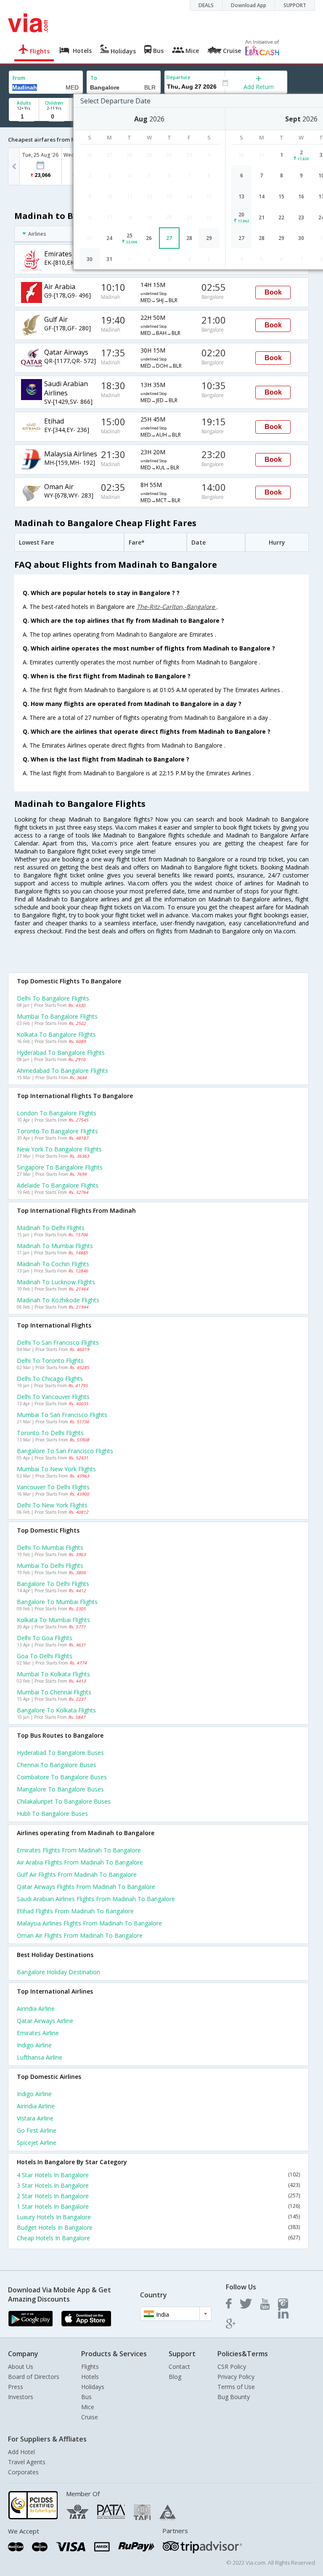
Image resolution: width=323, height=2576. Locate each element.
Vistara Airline (35, 2118)
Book (273, 292)
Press (16, 2387)
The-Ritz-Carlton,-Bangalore (177, 607)
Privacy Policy (236, 2377)
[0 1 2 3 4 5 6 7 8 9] (54, 117)
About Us (21, 2367)
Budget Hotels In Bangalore (158, 2227)
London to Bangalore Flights (57, 1113)
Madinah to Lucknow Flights (56, 1282)
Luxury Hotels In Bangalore (158, 2217)
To (94, 78)
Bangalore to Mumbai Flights (57, 1602)
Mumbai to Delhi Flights (50, 1566)
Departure (179, 77)
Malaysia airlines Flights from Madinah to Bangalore (89, 1923)
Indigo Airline (34, 2045)
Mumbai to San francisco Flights (62, 1415)
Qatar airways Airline (45, 2021)
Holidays (93, 2387)
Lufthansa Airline (40, 2057)
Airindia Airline (36, 2008)
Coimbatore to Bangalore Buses (62, 1777)
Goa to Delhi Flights (45, 1656)
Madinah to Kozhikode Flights (58, 1300)
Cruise (90, 2417)
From (19, 78)
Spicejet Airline (37, 2143)
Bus (86, 2397)
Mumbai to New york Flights (56, 1469)
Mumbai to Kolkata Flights (53, 1674)
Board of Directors (34, 2377)
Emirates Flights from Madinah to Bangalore (79, 1850)
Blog (175, 2377)
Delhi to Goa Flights (45, 1638)
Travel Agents (27, 2462)
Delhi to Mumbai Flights (50, 1547)
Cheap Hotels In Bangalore (158, 2238)
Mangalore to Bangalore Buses (60, 1789)
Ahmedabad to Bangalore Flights (62, 1071)
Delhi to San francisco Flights (58, 1342)
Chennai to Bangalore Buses (57, 1765)
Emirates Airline (38, 2033)
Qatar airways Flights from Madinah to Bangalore (86, 1887)
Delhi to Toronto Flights (50, 1360)
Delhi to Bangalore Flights (53, 998)
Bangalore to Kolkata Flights (56, 1710)
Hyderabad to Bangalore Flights (61, 1052)
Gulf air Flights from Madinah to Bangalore (77, 1874)
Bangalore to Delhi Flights (53, 1584)
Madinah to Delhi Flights (51, 1228)
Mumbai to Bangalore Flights (57, 1016)
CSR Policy (232, 2367)
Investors (21, 2397)
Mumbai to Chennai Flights (54, 1692)
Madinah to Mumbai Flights (55, 1246)
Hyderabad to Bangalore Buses (60, 1753)
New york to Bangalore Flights (59, 1149)
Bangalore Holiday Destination (58, 1972)
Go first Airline (37, 2130)
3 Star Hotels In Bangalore (158, 2185)
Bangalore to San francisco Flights (65, 1451)
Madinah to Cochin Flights (53, 1264)
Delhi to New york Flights (52, 1505)
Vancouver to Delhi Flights (53, 1487)
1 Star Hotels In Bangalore (158, 2206)
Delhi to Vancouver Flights (53, 1397)
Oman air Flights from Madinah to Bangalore (80, 1935)
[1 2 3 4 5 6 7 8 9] (24, 117)
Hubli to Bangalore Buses (52, 1813)
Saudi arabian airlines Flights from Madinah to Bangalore (96, 1899)
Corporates (23, 2472)
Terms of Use (236, 2387)
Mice (88, 2407)
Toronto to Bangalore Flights (57, 1131)
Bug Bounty (234, 2397)
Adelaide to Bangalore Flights (58, 1185)
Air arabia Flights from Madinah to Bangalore (80, 1862)
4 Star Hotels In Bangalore (158, 2175)
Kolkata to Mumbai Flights (53, 1620)
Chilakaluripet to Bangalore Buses (64, 1801)
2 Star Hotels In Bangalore (158, 2196)
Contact (179, 2367)
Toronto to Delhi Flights (50, 1433)
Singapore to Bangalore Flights (60, 1167)
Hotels (90, 2377)
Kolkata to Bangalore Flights (56, 1034)
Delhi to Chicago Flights (50, 1379)
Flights (90, 2367)
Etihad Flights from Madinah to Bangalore (75, 1911)
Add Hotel (21, 2452)
